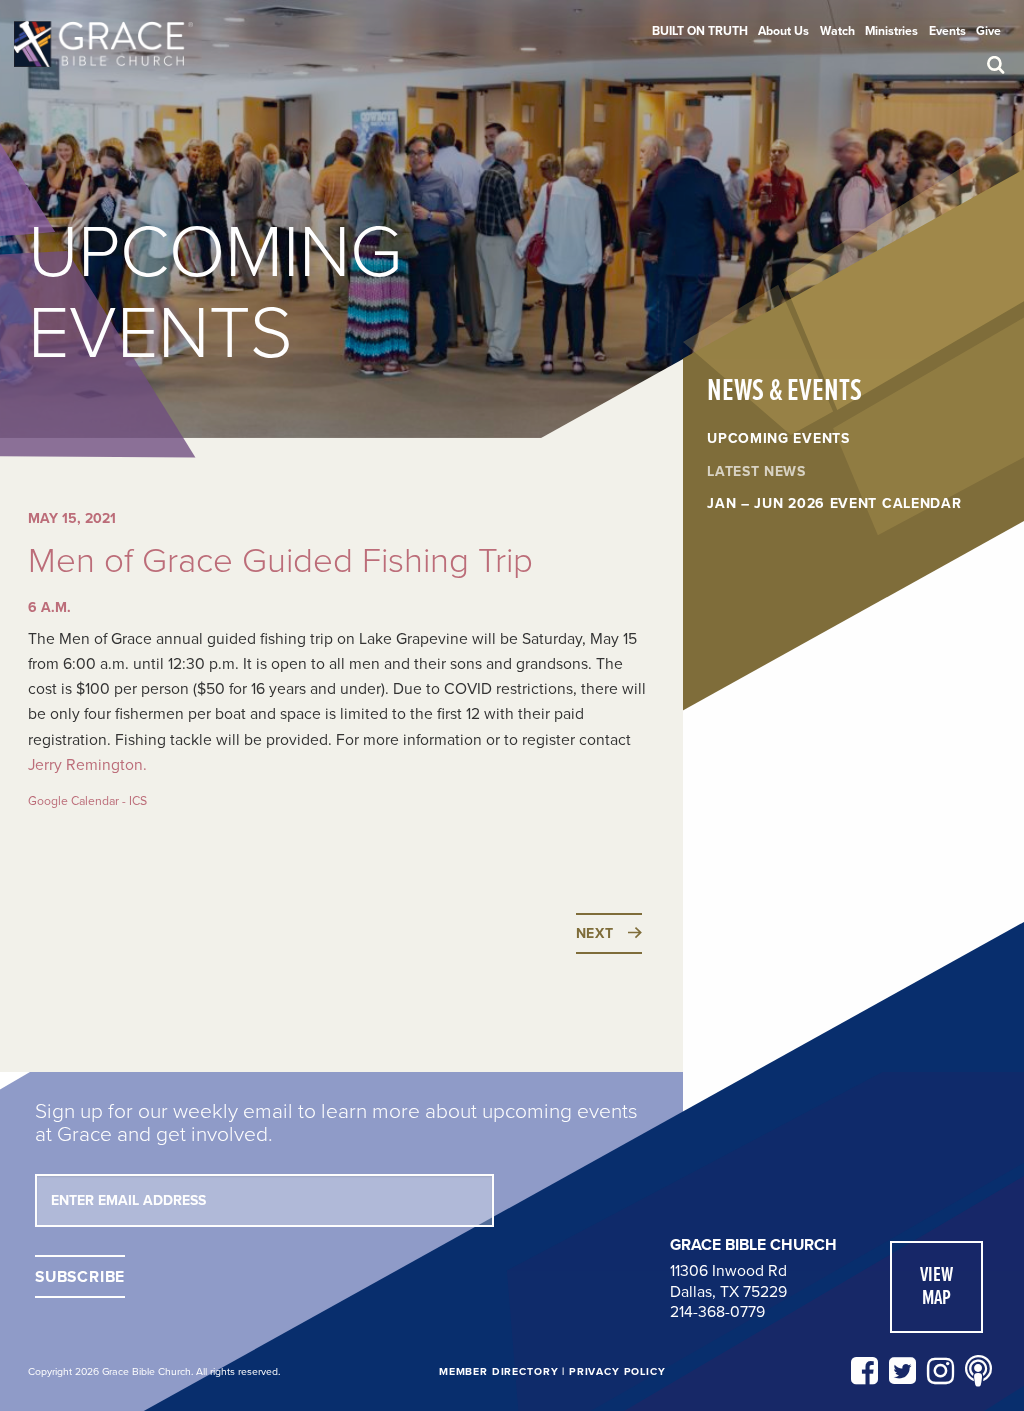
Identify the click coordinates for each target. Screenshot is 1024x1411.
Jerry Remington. (87, 765)
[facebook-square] (864, 1372)
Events (947, 31)
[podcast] (978, 1372)
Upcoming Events (778, 439)
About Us (783, 31)
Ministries (891, 31)
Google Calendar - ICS (87, 801)
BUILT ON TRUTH (700, 31)
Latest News (756, 472)
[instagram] (940, 1372)
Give (988, 31)
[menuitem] (700, 31)
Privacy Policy (617, 1371)
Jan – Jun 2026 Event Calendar (834, 504)
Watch (837, 31)
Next (595, 933)
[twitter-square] (902, 1372)
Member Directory (498, 1371)
